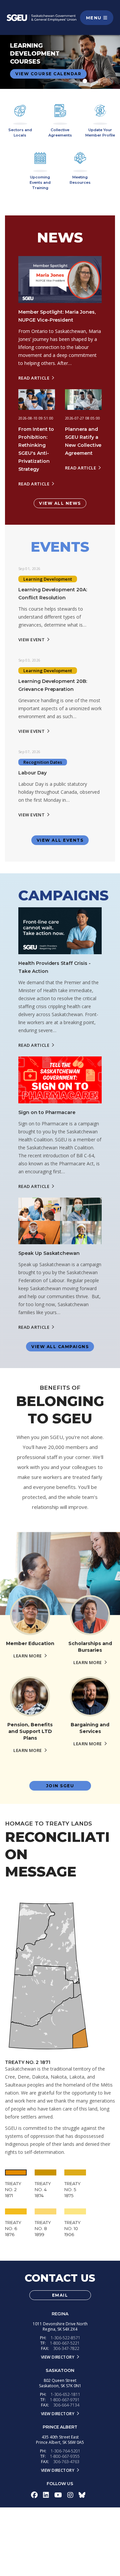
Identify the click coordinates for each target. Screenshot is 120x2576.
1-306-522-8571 (65, 2338)
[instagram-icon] (70, 2495)
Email (60, 2295)
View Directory (58, 2357)
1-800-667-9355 (65, 2456)
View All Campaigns (60, 1347)
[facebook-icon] (34, 2495)
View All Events (60, 840)
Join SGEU (60, 1786)
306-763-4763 (66, 2462)
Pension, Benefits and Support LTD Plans (30, 1731)
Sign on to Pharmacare (47, 1112)
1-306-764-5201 (65, 2451)
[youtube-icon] (58, 2495)
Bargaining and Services (90, 1728)
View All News (60, 503)
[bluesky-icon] (82, 2495)
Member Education (30, 1643)
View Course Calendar (48, 74)
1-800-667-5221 (65, 2343)
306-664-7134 (66, 2405)
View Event (31, 640)
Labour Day (32, 773)
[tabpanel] (60, 62)
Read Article (34, 378)
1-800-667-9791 (65, 2400)
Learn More (27, 1656)
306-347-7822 (66, 2348)
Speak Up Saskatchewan (49, 1253)
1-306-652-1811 (65, 2394)
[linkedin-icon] (46, 2495)
